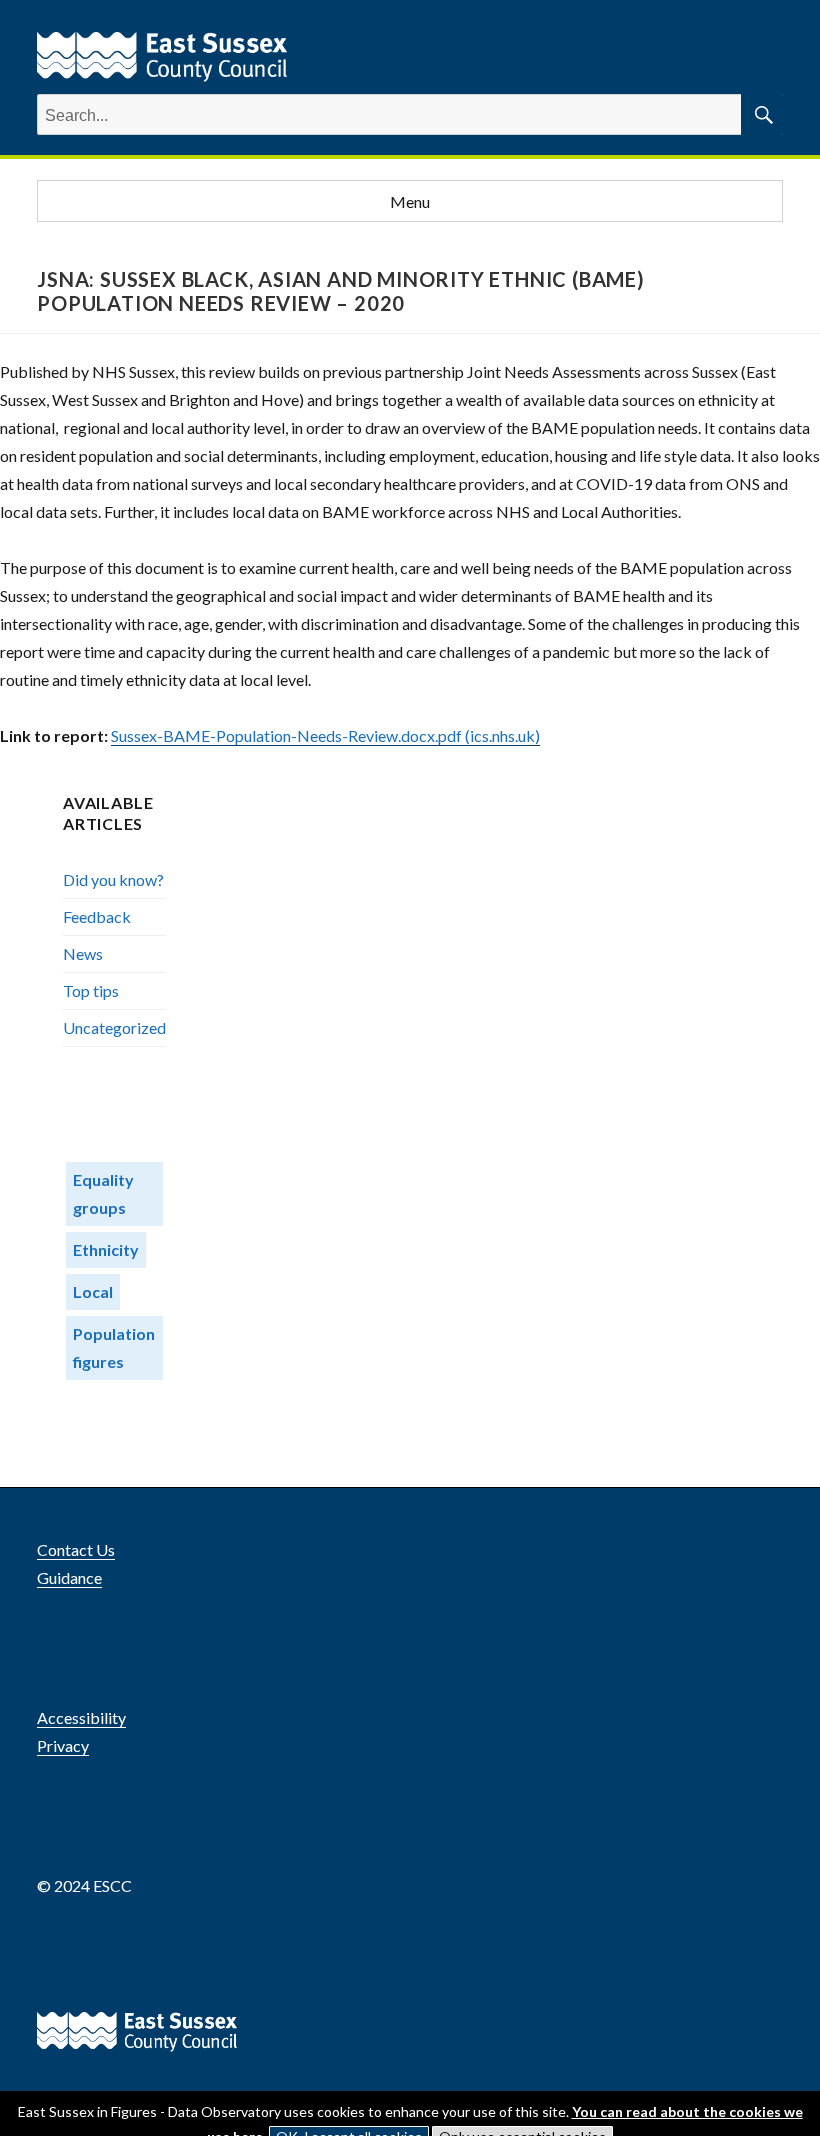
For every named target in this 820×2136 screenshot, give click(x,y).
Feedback (97, 916)
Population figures (114, 1347)
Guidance (69, 1577)
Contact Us (76, 1549)
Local (93, 1291)
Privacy (63, 1745)
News (83, 953)
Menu (410, 201)
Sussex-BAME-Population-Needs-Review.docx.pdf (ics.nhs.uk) (325, 735)
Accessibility (81, 1717)
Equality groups (103, 1193)
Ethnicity (106, 1249)
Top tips (91, 990)
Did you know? (113, 879)
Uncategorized (114, 1027)
